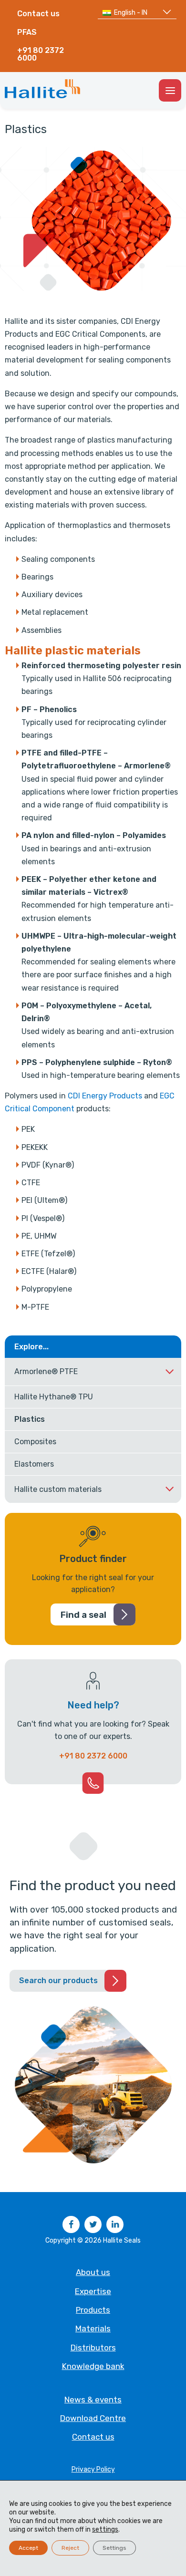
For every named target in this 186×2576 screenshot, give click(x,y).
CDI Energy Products (105, 1096)
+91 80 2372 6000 (41, 54)
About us (93, 2272)
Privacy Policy (93, 2469)
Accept (28, 2548)
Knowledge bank (93, 2366)
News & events (93, 2400)
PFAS (27, 32)
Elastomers (34, 1464)
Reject (70, 2548)
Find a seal (83, 1615)
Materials (93, 2328)
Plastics (30, 1419)
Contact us (38, 14)
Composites (35, 1442)
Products (93, 2310)
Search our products (58, 1981)
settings (105, 2529)
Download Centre (93, 2418)
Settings (114, 2548)
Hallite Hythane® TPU (54, 1397)
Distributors (93, 2348)
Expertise (93, 2291)
